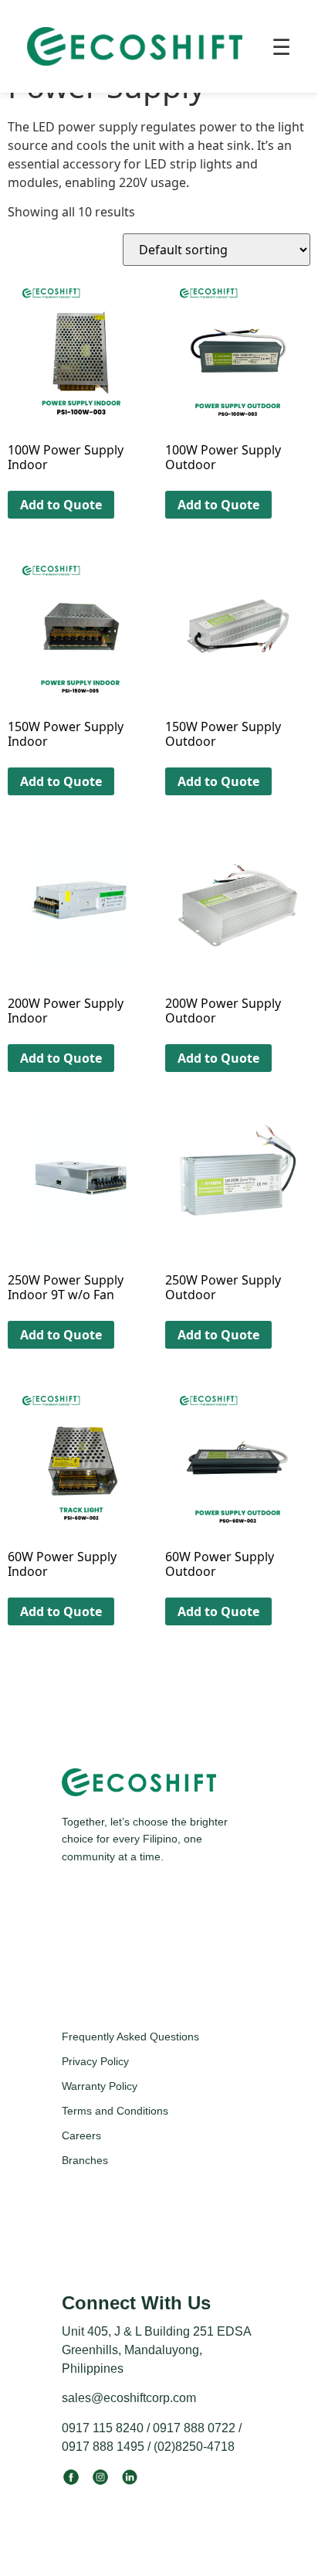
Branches (85, 2160)
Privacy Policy (95, 2061)
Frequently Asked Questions (130, 2037)
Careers (81, 2135)
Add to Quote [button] (61, 505)
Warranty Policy (100, 2086)
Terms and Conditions (115, 2111)
